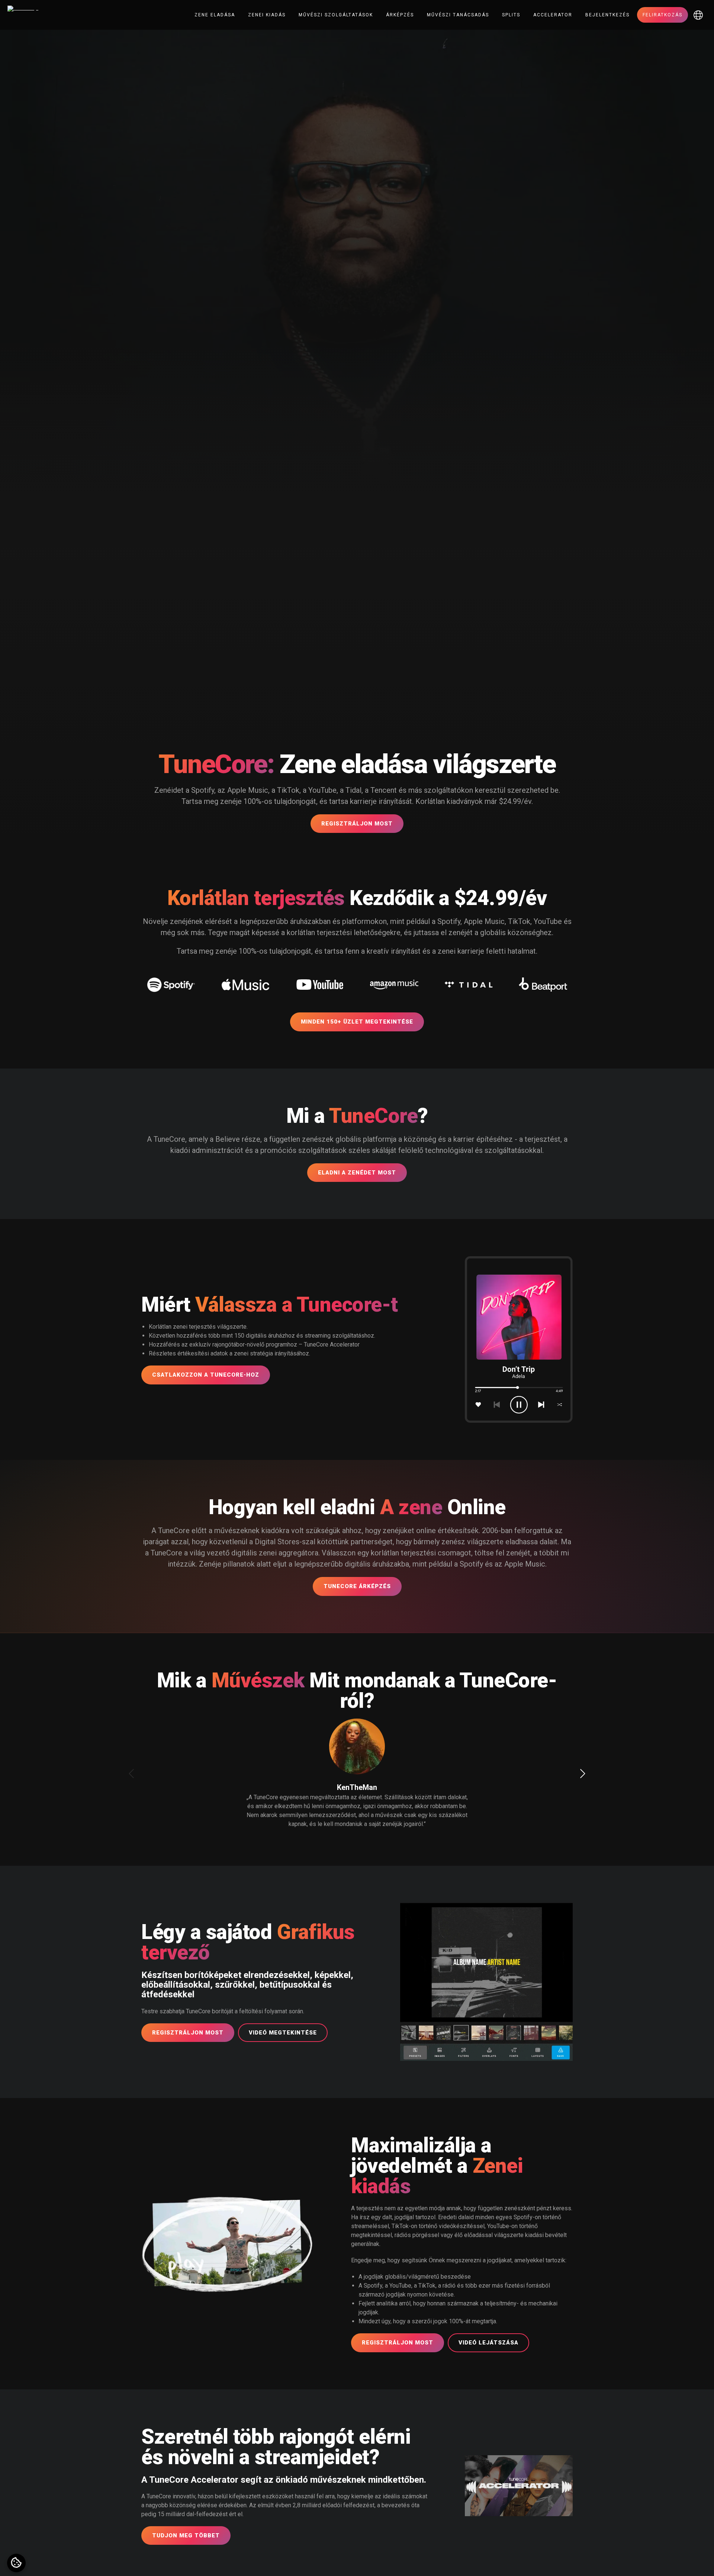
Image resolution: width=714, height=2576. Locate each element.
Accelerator (553, 15)
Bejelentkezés (607, 15)
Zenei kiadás (267, 15)
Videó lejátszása (488, 2343)
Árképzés (400, 15)
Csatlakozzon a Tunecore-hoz (206, 1375)
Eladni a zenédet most (357, 1173)
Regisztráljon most (357, 824)
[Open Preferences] (16, 2563)
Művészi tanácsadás (458, 15)
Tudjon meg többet (186, 2535)
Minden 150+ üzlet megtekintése (357, 1022)
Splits (511, 15)
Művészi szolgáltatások (336, 15)
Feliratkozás (662, 15)
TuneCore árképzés (357, 1586)
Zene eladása (215, 15)
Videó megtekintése (283, 2033)
